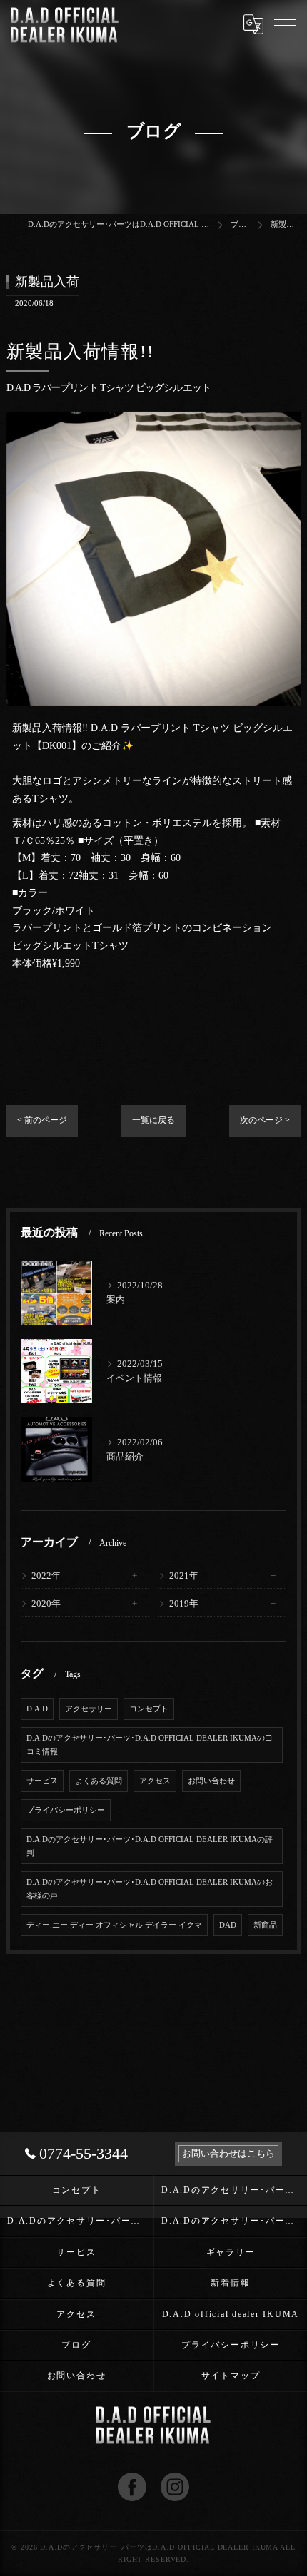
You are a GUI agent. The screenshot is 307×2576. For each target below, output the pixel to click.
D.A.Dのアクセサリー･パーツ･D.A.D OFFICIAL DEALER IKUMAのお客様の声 (150, 1889)
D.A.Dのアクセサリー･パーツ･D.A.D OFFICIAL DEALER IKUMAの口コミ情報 (150, 1745)
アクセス (155, 1781)
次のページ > (265, 1120)
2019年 (184, 1604)
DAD (228, 1925)
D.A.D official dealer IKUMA (231, 2314)
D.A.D (37, 1709)
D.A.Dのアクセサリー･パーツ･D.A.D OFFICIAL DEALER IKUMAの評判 (150, 1846)
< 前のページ (42, 1120)
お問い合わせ (211, 1781)
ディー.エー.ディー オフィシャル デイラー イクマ (114, 1925)
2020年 (46, 1604)
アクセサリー (89, 1709)
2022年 (46, 1576)
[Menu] (285, 24)
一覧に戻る (153, 1120)
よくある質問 (99, 1781)
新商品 (265, 1925)
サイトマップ (231, 2376)
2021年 (184, 1576)
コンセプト (149, 1709)
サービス (42, 1781)
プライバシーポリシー (66, 1810)
